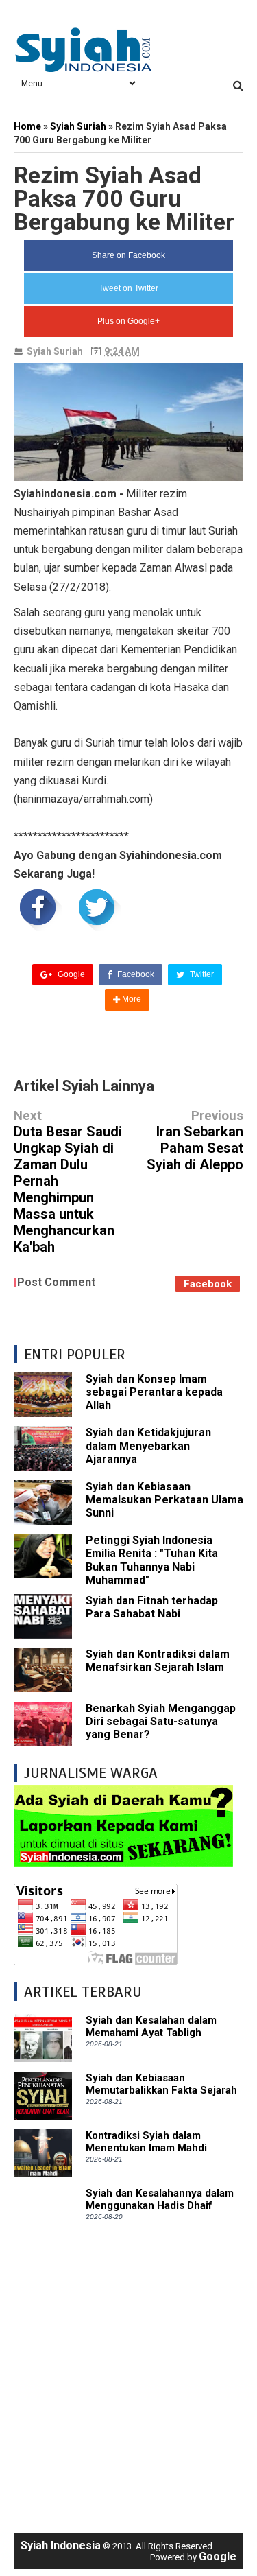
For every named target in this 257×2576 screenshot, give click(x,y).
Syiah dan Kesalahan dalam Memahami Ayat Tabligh (151, 2026)
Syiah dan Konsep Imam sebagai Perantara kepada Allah (154, 1392)
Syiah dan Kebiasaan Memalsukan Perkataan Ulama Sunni (164, 1500)
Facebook (135, 974)
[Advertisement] (128, 2377)
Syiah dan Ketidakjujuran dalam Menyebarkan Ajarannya (148, 1445)
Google (70, 974)
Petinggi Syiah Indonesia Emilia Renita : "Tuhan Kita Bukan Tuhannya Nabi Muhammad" (152, 1560)
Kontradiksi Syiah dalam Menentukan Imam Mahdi (146, 2142)
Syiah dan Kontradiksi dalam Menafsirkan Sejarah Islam (158, 1661)
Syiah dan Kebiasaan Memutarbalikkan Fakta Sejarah (161, 2084)
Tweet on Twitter (128, 288)
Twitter (201, 974)
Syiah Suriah (55, 351)
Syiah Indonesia (61, 2545)
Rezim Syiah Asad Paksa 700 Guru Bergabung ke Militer (124, 198)
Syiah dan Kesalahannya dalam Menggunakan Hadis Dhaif (160, 2199)
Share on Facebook (128, 255)
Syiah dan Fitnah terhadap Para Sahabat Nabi (152, 1607)
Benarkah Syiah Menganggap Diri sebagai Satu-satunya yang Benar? (161, 1721)
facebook (208, 1284)
